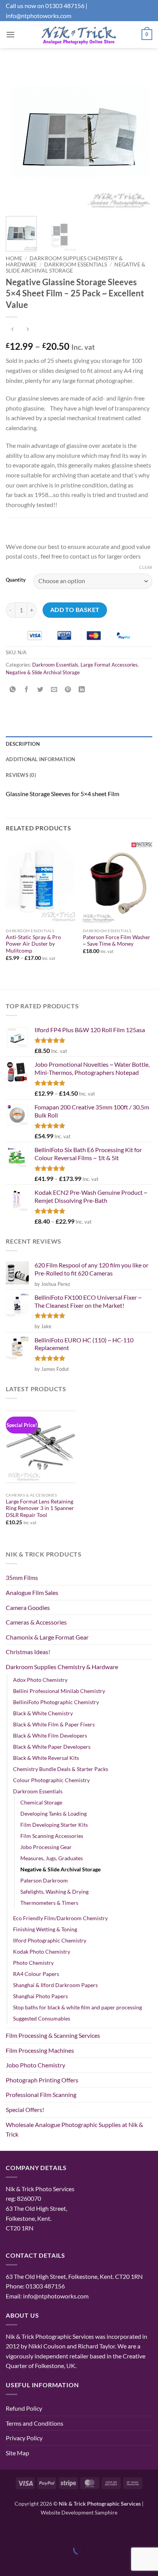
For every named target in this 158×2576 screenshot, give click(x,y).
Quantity (16, 580)
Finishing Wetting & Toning (45, 1929)
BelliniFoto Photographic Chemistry (56, 1702)
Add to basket (75, 610)
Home (14, 258)
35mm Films (22, 1577)
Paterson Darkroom (44, 1880)
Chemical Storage (41, 1802)
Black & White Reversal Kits (46, 1758)
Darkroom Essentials (76, 264)
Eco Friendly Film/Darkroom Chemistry (60, 1918)
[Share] (52, 2530)
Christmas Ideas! (28, 1652)
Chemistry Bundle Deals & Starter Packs (61, 1769)
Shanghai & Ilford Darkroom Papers (55, 1985)
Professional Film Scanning (41, 2095)
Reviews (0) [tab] (21, 775)
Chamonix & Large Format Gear (47, 1637)
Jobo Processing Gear (46, 1847)
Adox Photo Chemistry (40, 1680)
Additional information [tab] (41, 759)
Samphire (106, 2512)
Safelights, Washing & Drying (54, 1892)
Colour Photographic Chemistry (51, 1780)
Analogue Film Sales (32, 1592)
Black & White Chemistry (43, 1713)
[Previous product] (27, 330)
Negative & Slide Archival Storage (43, 672)
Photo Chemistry (33, 1963)
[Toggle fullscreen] (30, 2530)
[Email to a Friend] (54, 690)
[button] (10, 34)
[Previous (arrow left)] (7, 2562)
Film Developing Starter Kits (54, 1825)
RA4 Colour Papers (36, 1974)
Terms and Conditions (35, 2423)
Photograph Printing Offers (42, 2080)
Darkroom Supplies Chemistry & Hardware (62, 1667)
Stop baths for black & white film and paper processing (77, 2007)
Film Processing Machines (40, 2050)
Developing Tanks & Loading (53, 1814)
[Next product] (12, 330)
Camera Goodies (28, 1607)
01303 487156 (65, 6)
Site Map (17, 2453)
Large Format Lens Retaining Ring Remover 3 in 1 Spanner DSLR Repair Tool (40, 1508)
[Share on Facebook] (27, 690)
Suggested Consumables (42, 2018)
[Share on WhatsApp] (13, 690)
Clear (146, 567)
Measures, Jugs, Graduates (52, 1858)
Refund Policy (24, 2408)
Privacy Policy (24, 2438)
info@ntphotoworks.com (39, 16)
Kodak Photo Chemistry (42, 1952)
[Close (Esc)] (74, 2530)
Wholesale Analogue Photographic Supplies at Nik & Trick (74, 2129)
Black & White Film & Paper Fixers (54, 1724)
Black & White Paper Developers (52, 1747)
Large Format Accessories (109, 665)
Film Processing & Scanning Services (53, 2035)
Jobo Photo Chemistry (35, 2065)
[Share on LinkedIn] (82, 690)
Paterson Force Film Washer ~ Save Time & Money (117, 941)
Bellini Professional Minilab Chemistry (59, 1691)
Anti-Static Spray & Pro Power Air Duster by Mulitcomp (33, 944)
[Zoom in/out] (7, 2530)
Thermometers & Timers (49, 1903)
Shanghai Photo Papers (40, 1996)
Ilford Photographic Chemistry (50, 1940)
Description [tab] (23, 744)
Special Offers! (25, 2110)
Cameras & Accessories (36, 1622)
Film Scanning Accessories (52, 1836)
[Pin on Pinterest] (68, 690)
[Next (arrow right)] (30, 2562)
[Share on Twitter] (40, 690)
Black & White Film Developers (50, 1735)
